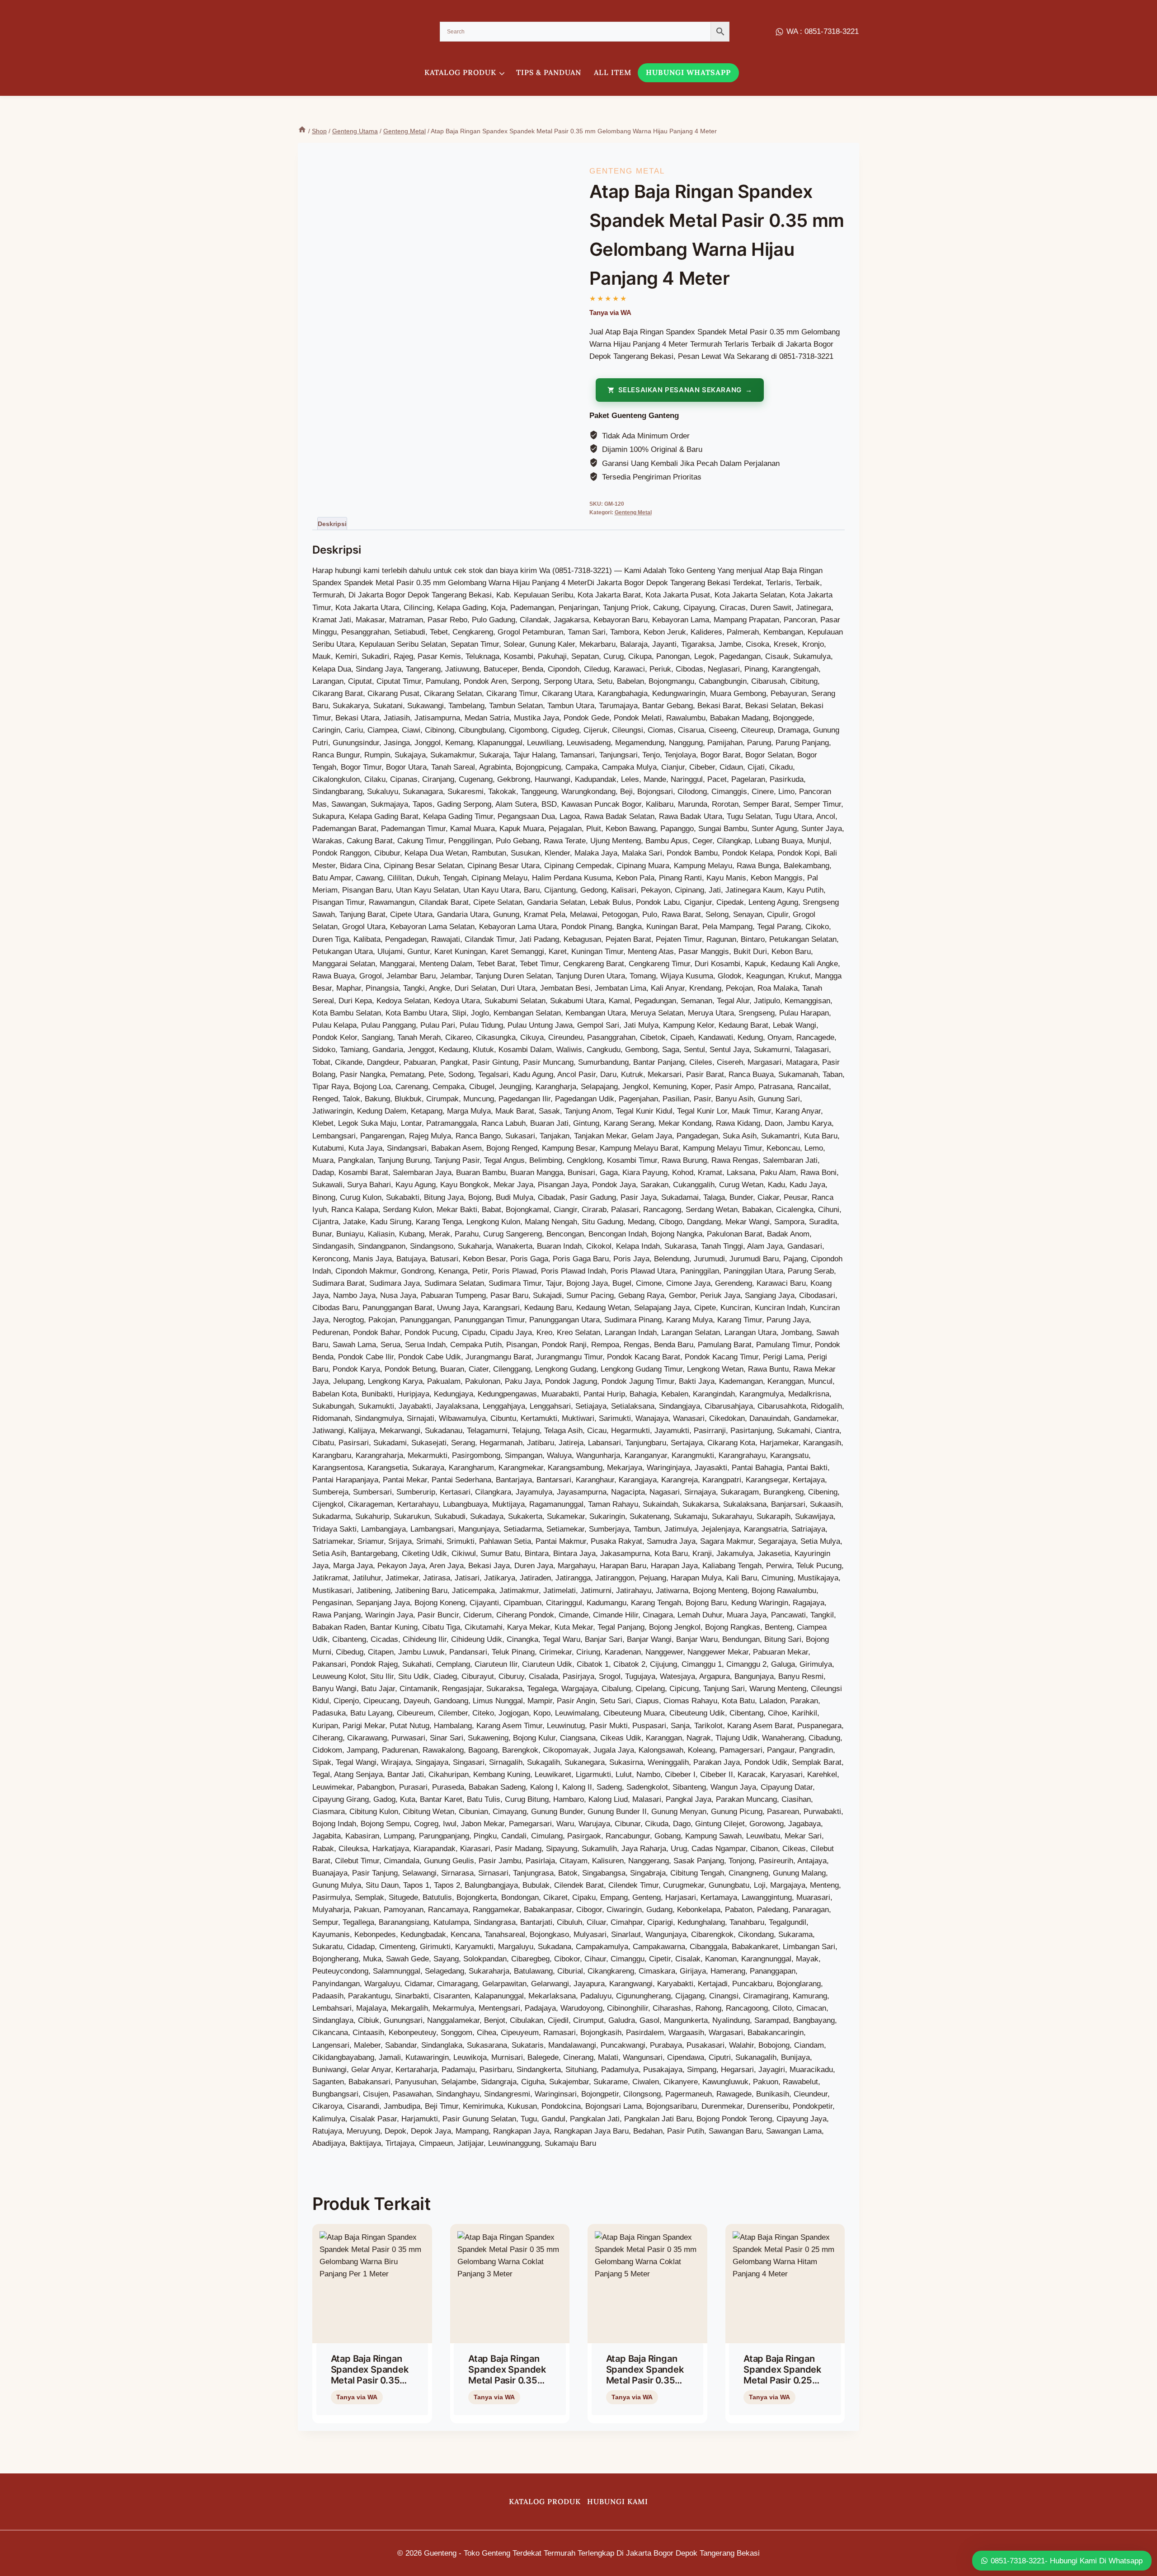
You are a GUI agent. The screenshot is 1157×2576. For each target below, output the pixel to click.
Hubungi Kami (618, 2501)
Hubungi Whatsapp (688, 72)
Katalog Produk (545, 2501)
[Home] (302, 131)
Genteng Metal (627, 171)
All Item (613, 72)
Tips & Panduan (549, 72)
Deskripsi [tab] (332, 524)
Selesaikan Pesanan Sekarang (680, 390)
